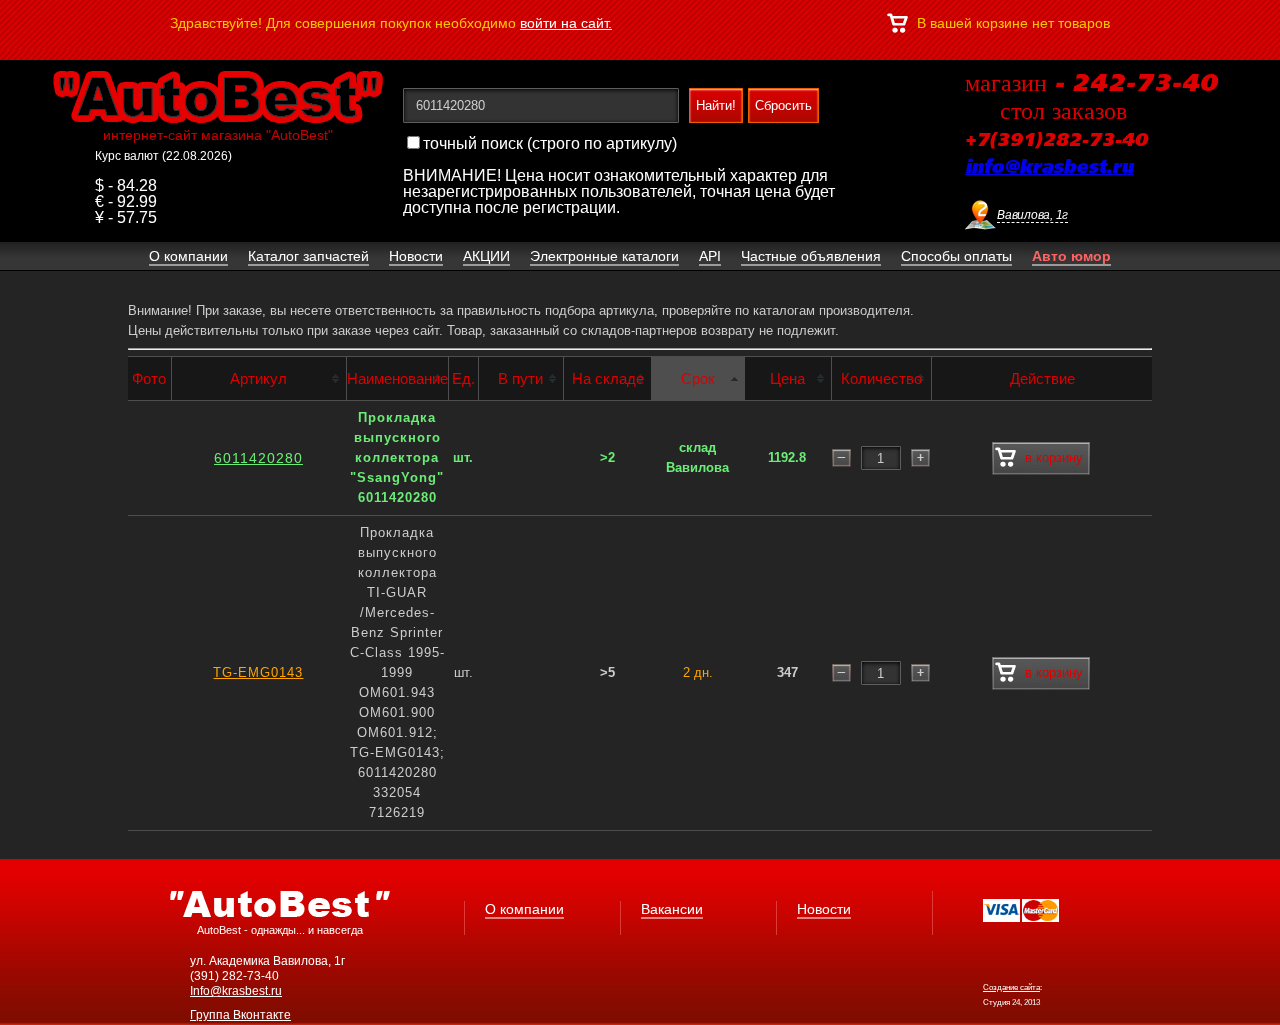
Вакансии (672, 909)
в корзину (1054, 457)
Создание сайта (1011, 987)
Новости (824, 909)
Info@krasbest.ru (236, 991)
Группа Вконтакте (240, 1015)
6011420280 (258, 458)
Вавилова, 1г (1032, 215)
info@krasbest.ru (1049, 168)
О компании (524, 909)
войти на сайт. (566, 23)
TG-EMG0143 (258, 672)
